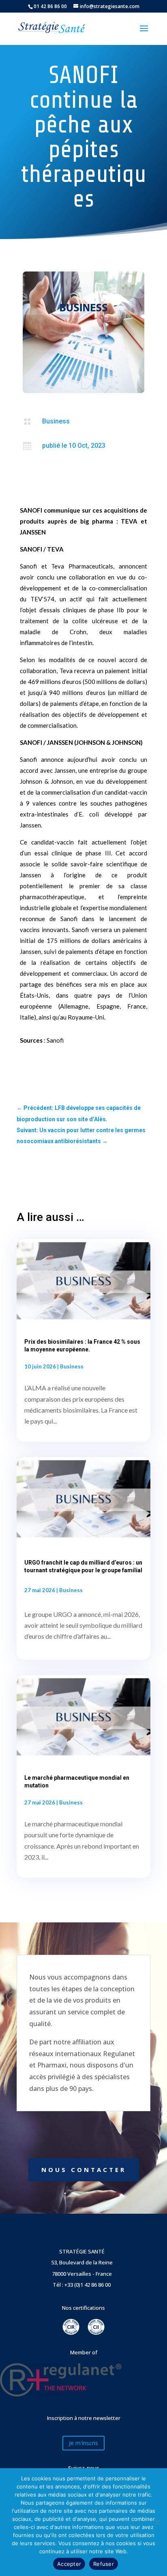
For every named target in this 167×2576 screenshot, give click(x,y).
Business (56, 421)
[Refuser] (157, 2522)
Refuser (104, 2564)
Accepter (69, 2564)
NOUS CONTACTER (84, 2170)
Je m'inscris (83, 2443)
